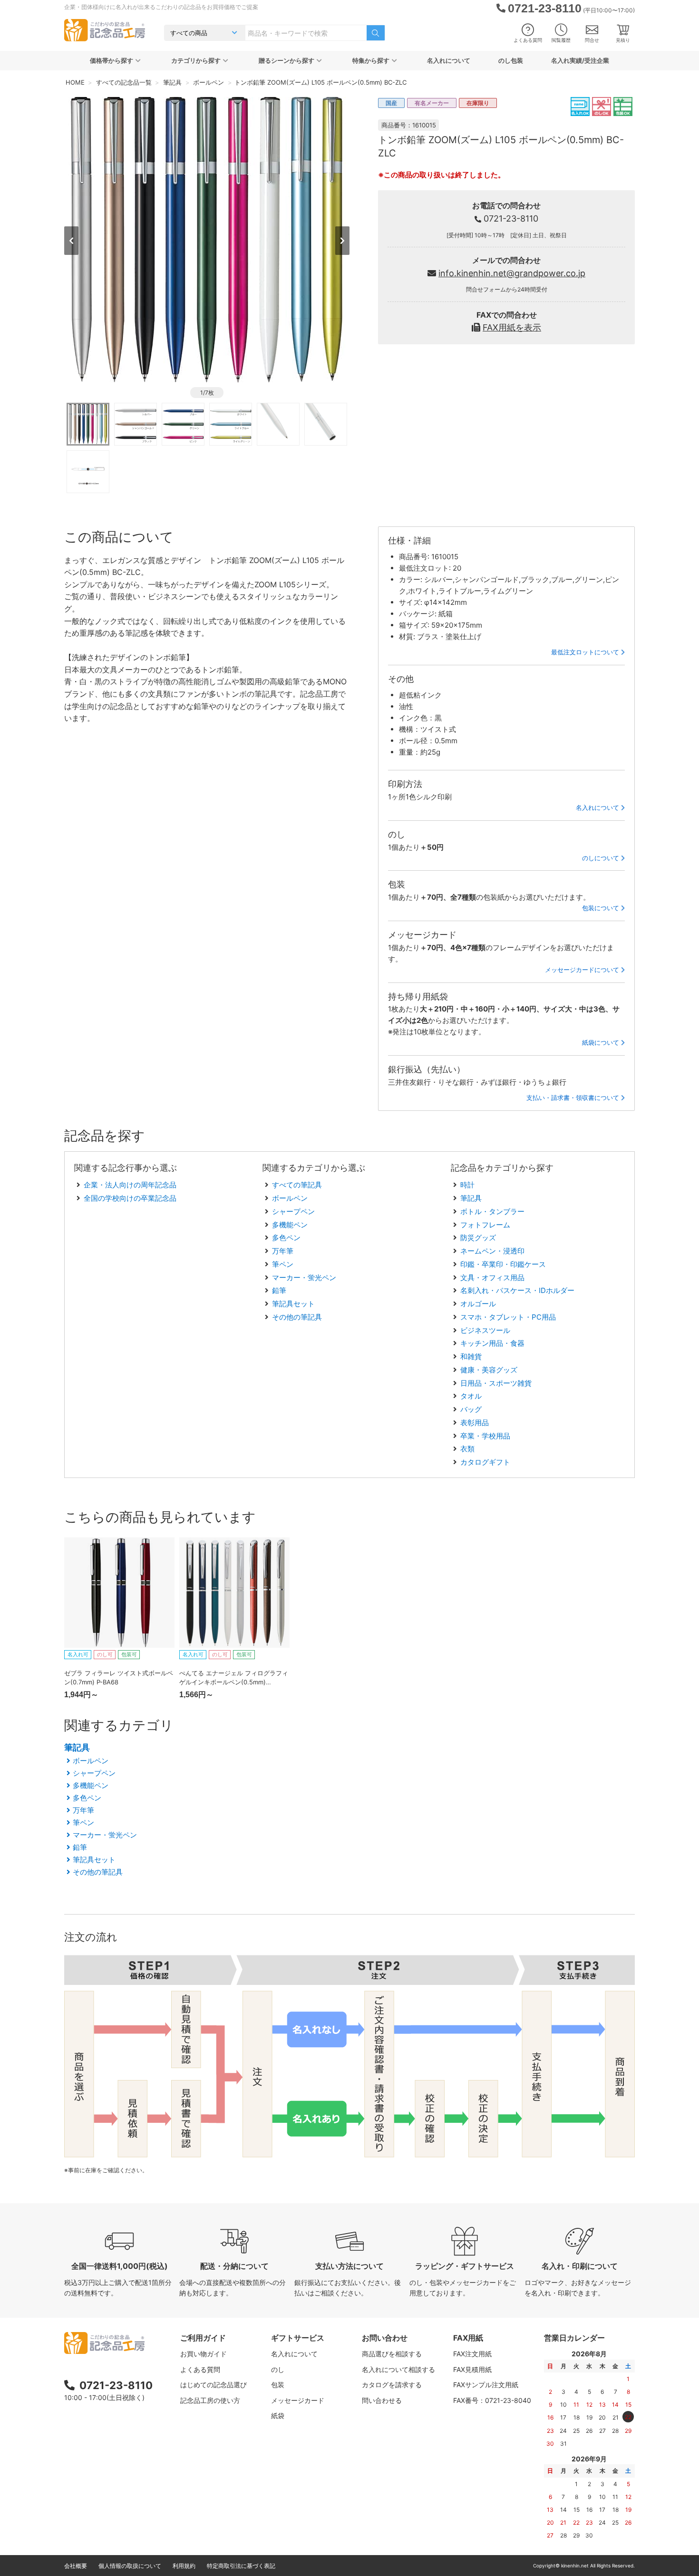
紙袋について (601, 1042)
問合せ (592, 40)
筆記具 (471, 1198)
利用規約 (184, 2566)
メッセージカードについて (582, 970)
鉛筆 (279, 1290)
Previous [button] (71, 241)
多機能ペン (290, 1225)
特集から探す (371, 60)
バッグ (471, 1409)
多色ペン (286, 1238)
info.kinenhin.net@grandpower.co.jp (512, 273)
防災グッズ (478, 1238)
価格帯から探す (112, 60)
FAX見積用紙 (472, 2369)
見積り (623, 40)
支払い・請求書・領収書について (573, 1098)
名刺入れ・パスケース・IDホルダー (517, 1290)
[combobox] (306, 33)
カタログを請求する (392, 2385)
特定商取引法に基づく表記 (241, 2566)
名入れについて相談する (398, 2369)
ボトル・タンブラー (492, 1211)
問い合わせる (382, 2400)
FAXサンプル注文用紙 (486, 2385)
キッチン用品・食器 (492, 1343)
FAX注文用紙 (472, 2354)
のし (278, 2369)
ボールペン (290, 1198)
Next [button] (342, 241)
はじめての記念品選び (214, 2385)
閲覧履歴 (561, 40)
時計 (467, 1185)
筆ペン (283, 1264)
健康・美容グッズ (489, 1370)
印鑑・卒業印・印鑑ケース (503, 1264)
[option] (207, 240)
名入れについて (449, 60)
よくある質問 (528, 40)
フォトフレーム (485, 1225)
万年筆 (283, 1251)
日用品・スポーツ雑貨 (496, 1383)
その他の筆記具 (297, 1317)
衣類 (467, 1449)
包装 (278, 2385)
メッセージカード (298, 2400)
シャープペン (293, 1211)
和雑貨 (471, 1356)
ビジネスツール (485, 1330)
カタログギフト (485, 1462)
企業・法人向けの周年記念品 (130, 1185)
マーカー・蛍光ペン (304, 1278)
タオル (471, 1396)
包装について (601, 908)
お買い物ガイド (204, 2354)
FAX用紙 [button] (468, 2338)
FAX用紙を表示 (512, 327)
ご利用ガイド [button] (203, 2338)
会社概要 (76, 2566)
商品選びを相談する (392, 2354)
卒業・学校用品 (485, 1436)
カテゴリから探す (196, 60)
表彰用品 (475, 1423)
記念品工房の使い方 (210, 2400)
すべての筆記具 (297, 1185)
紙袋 (278, 2416)
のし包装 (511, 60)
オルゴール (478, 1304)
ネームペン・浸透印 (492, 1251)
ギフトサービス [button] (298, 2338)
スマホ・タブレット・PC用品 (508, 1317)
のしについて (601, 858)
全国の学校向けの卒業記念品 (130, 1198)
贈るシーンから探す (286, 60)
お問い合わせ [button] (385, 2338)
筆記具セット (293, 1304)
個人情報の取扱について (130, 2566)
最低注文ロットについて (585, 652)
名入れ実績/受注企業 (580, 60)
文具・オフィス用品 (492, 1278)
